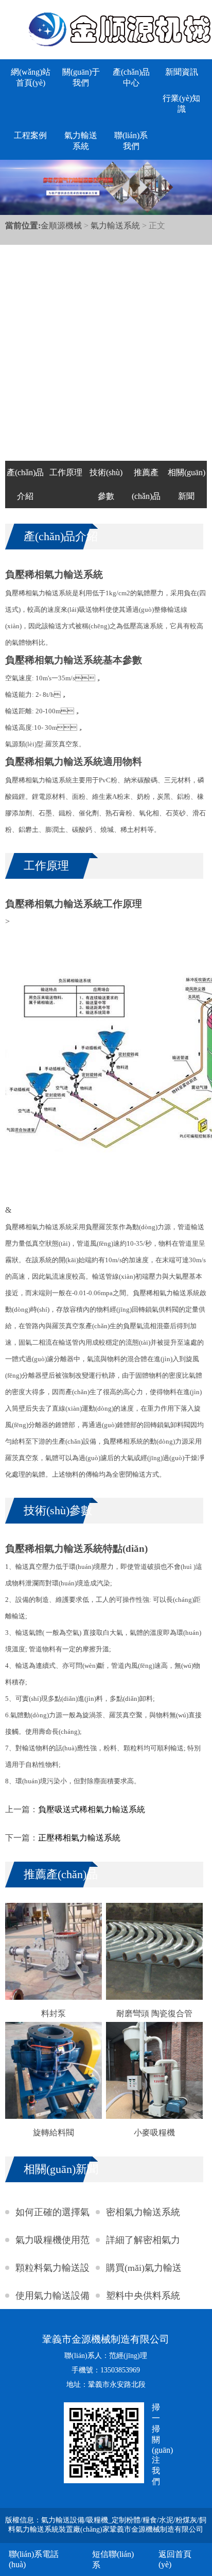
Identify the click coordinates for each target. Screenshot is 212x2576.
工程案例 (30, 135)
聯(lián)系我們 (131, 141)
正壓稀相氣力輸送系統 (79, 1838)
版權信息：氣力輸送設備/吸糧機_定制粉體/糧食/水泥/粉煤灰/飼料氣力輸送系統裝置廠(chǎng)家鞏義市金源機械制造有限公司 (106, 2525)
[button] (175, 344)
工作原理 (66, 472)
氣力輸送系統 (81, 141)
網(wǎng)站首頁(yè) (31, 77)
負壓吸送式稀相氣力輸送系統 (92, 1809)
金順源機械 (61, 225)
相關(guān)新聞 (187, 484)
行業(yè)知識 (181, 104)
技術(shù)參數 (106, 484)
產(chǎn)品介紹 (25, 484)
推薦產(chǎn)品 (146, 484)
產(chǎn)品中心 (131, 77)
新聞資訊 (182, 72)
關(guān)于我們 (81, 77)
